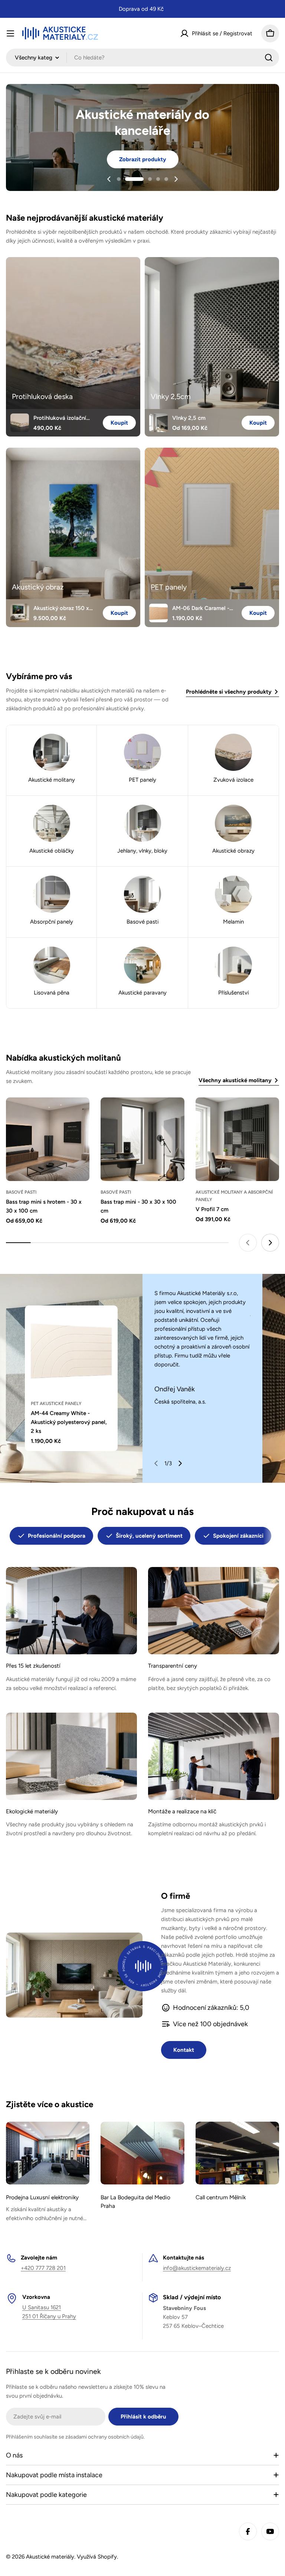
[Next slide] (176, 179)
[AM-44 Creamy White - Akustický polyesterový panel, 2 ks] (71, 1352)
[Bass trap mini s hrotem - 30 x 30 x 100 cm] (48, 1139)
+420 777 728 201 (43, 2268)
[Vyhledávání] (269, 58)
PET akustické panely (56, 1404)
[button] (119, 179)
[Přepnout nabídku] (10, 33)
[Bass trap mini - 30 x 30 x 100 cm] (142, 1139)
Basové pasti (21, 1192)
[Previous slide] (109, 179)
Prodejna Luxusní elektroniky (42, 2197)
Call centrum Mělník (221, 2197)
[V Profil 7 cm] (237, 1139)
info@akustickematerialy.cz (197, 2268)
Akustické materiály (50, 2557)
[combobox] (142, 58)
